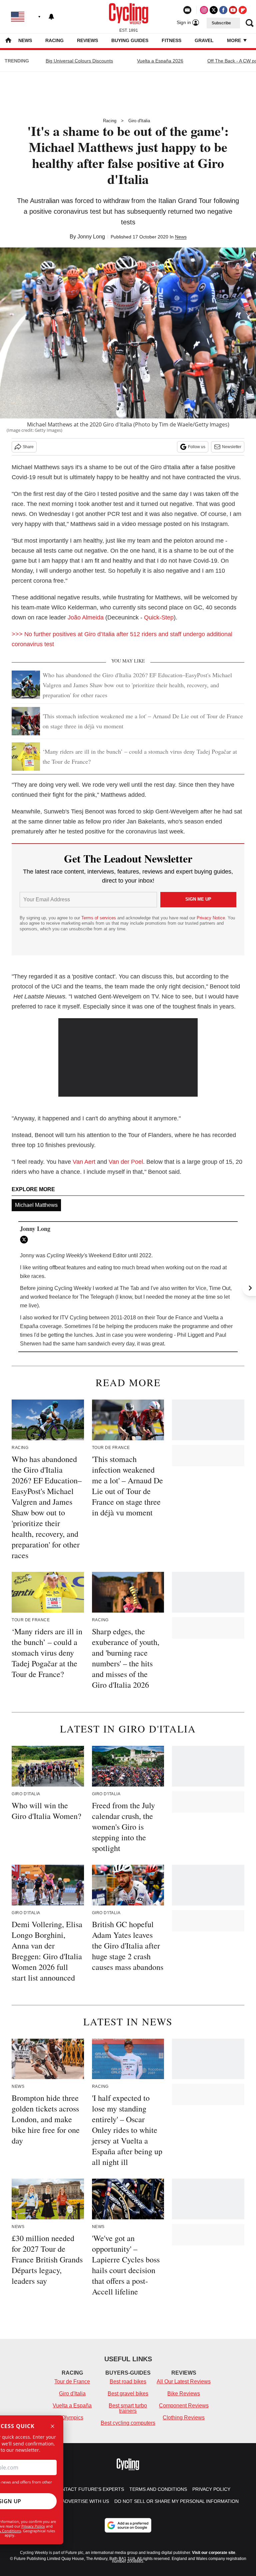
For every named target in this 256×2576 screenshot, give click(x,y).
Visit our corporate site (214, 2553)
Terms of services (99, 918)
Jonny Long (91, 237)
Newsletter (232, 447)
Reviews (87, 40)
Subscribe (221, 23)
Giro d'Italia (139, 121)
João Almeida (86, 617)
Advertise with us (85, 2501)
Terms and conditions (158, 2489)
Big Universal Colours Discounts (79, 61)
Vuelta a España (72, 2406)
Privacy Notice (211, 918)
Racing (54, 40)
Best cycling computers (128, 2423)
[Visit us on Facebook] (223, 10)
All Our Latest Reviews (184, 2381)
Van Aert (84, 1162)
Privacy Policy (33, 2526)
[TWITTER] (26, 1240)
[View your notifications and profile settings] (51, 17)
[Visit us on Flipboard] (243, 10)
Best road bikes (128, 2381)
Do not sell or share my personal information (176, 2501)
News (25, 40)
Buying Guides (130, 40)
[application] (128, 1058)
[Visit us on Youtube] (233, 10)
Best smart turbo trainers (128, 2408)
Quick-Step (159, 617)
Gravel (204, 40)
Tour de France (72, 2381)
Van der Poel (126, 1162)
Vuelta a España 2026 (160, 61)
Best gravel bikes (128, 2394)
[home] (8, 41)
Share (28, 447)
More (235, 40)
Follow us (197, 447)
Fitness (171, 40)
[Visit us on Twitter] (214, 10)
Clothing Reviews (184, 2418)
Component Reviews (184, 2406)
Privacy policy (211, 2489)
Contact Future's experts (89, 2489)
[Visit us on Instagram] (204, 10)
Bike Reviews (184, 2394)
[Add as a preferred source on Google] (128, 2525)
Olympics (72, 2418)
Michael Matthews (36, 1205)
